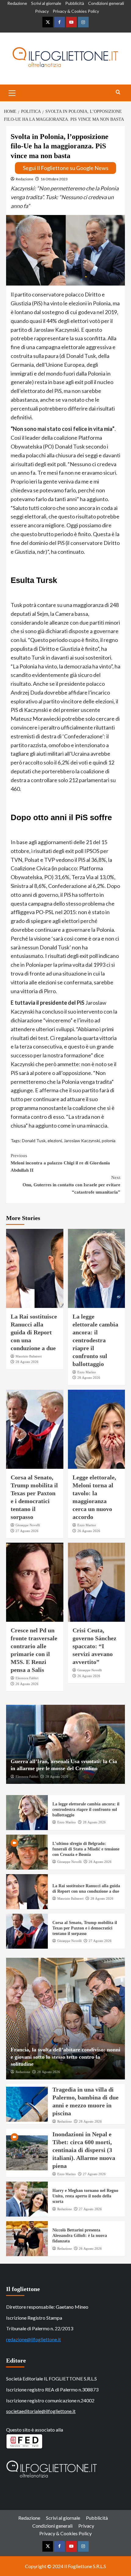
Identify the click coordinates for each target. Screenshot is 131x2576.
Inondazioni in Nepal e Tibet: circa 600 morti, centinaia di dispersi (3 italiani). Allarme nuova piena (84, 2150)
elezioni (55, 1141)
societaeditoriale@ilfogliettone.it (41, 2411)
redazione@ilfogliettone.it (34, 2339)
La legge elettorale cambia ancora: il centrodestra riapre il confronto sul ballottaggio (95, 1340)
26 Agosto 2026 (89, 1531)
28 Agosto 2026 (27, 1362)
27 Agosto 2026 (27, 1531)
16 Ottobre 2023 (54, 179)
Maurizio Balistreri (29, 1356)
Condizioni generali (106, 3)
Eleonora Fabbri (27, 1678)
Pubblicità (75, 3)
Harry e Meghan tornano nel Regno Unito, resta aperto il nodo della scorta (85, 2196)
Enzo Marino (87, 1372)
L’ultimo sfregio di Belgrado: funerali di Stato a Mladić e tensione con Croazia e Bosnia (86, 1849)
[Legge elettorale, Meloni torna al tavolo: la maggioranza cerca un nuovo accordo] (97, 1429)
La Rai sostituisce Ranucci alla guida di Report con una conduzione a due (34, 1332)
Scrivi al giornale (46, 3)
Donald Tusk (34, 1141)
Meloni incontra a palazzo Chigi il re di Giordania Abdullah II (60, 1163)
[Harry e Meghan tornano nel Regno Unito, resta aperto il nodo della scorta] (27, 2199)
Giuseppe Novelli (28, 1525)
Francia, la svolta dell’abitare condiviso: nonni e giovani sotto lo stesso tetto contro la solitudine (65, 2057)
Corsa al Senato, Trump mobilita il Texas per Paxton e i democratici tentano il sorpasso (85, 1928)
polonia (109, 1141)
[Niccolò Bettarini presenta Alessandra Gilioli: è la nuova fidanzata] (27, 2239)
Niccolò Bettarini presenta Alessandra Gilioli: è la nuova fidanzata (80, 2236)
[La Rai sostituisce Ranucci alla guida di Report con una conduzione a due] (35, 1268)
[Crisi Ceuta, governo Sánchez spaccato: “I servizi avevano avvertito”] (97, 1582)
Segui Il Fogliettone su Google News (66, 168)
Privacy (42, 11)
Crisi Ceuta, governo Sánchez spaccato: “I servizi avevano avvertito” (94, 1646)
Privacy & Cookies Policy (76, 11)
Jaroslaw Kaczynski (82, 1141)
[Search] (118, 92)
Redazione (17, 3)
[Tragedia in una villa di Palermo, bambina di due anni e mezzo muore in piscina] (27, 2104)
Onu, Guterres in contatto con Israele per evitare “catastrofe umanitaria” (71, 1185)
